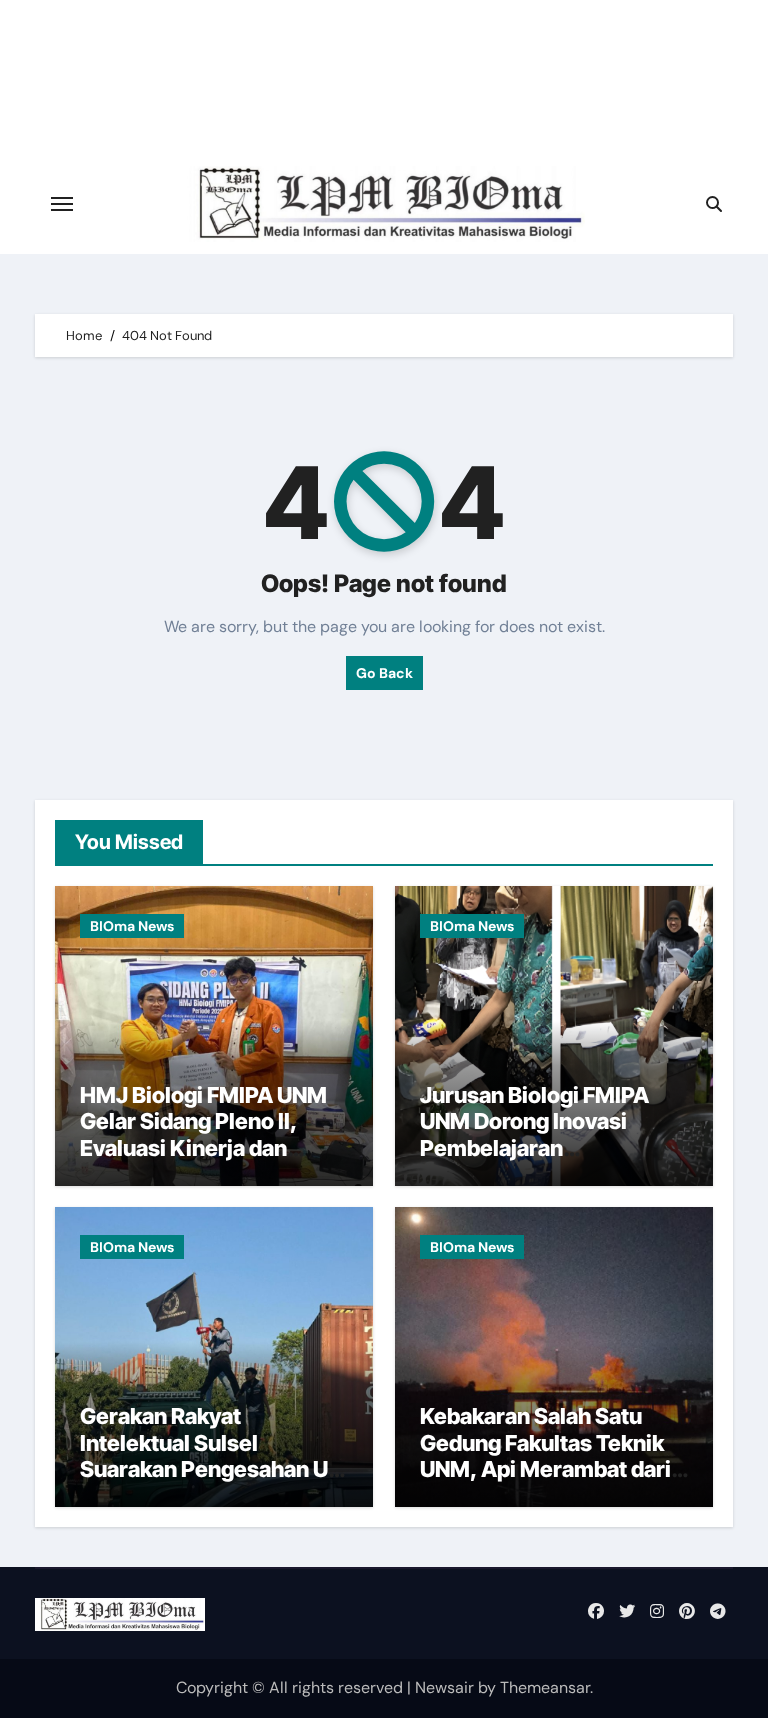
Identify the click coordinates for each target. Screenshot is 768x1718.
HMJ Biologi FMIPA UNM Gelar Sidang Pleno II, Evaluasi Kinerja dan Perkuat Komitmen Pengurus (203, 1148)
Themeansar (545, 1687)
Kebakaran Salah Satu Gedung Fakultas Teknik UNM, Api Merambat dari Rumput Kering (545, 1455)
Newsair (444, 1687)
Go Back (384, 673)
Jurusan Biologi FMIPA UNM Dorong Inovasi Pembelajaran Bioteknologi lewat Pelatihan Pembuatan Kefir (534, 1161)
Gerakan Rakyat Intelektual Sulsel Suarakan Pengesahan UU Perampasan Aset (211, 1455)
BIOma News (132, 926)
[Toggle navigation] (62, 204)
